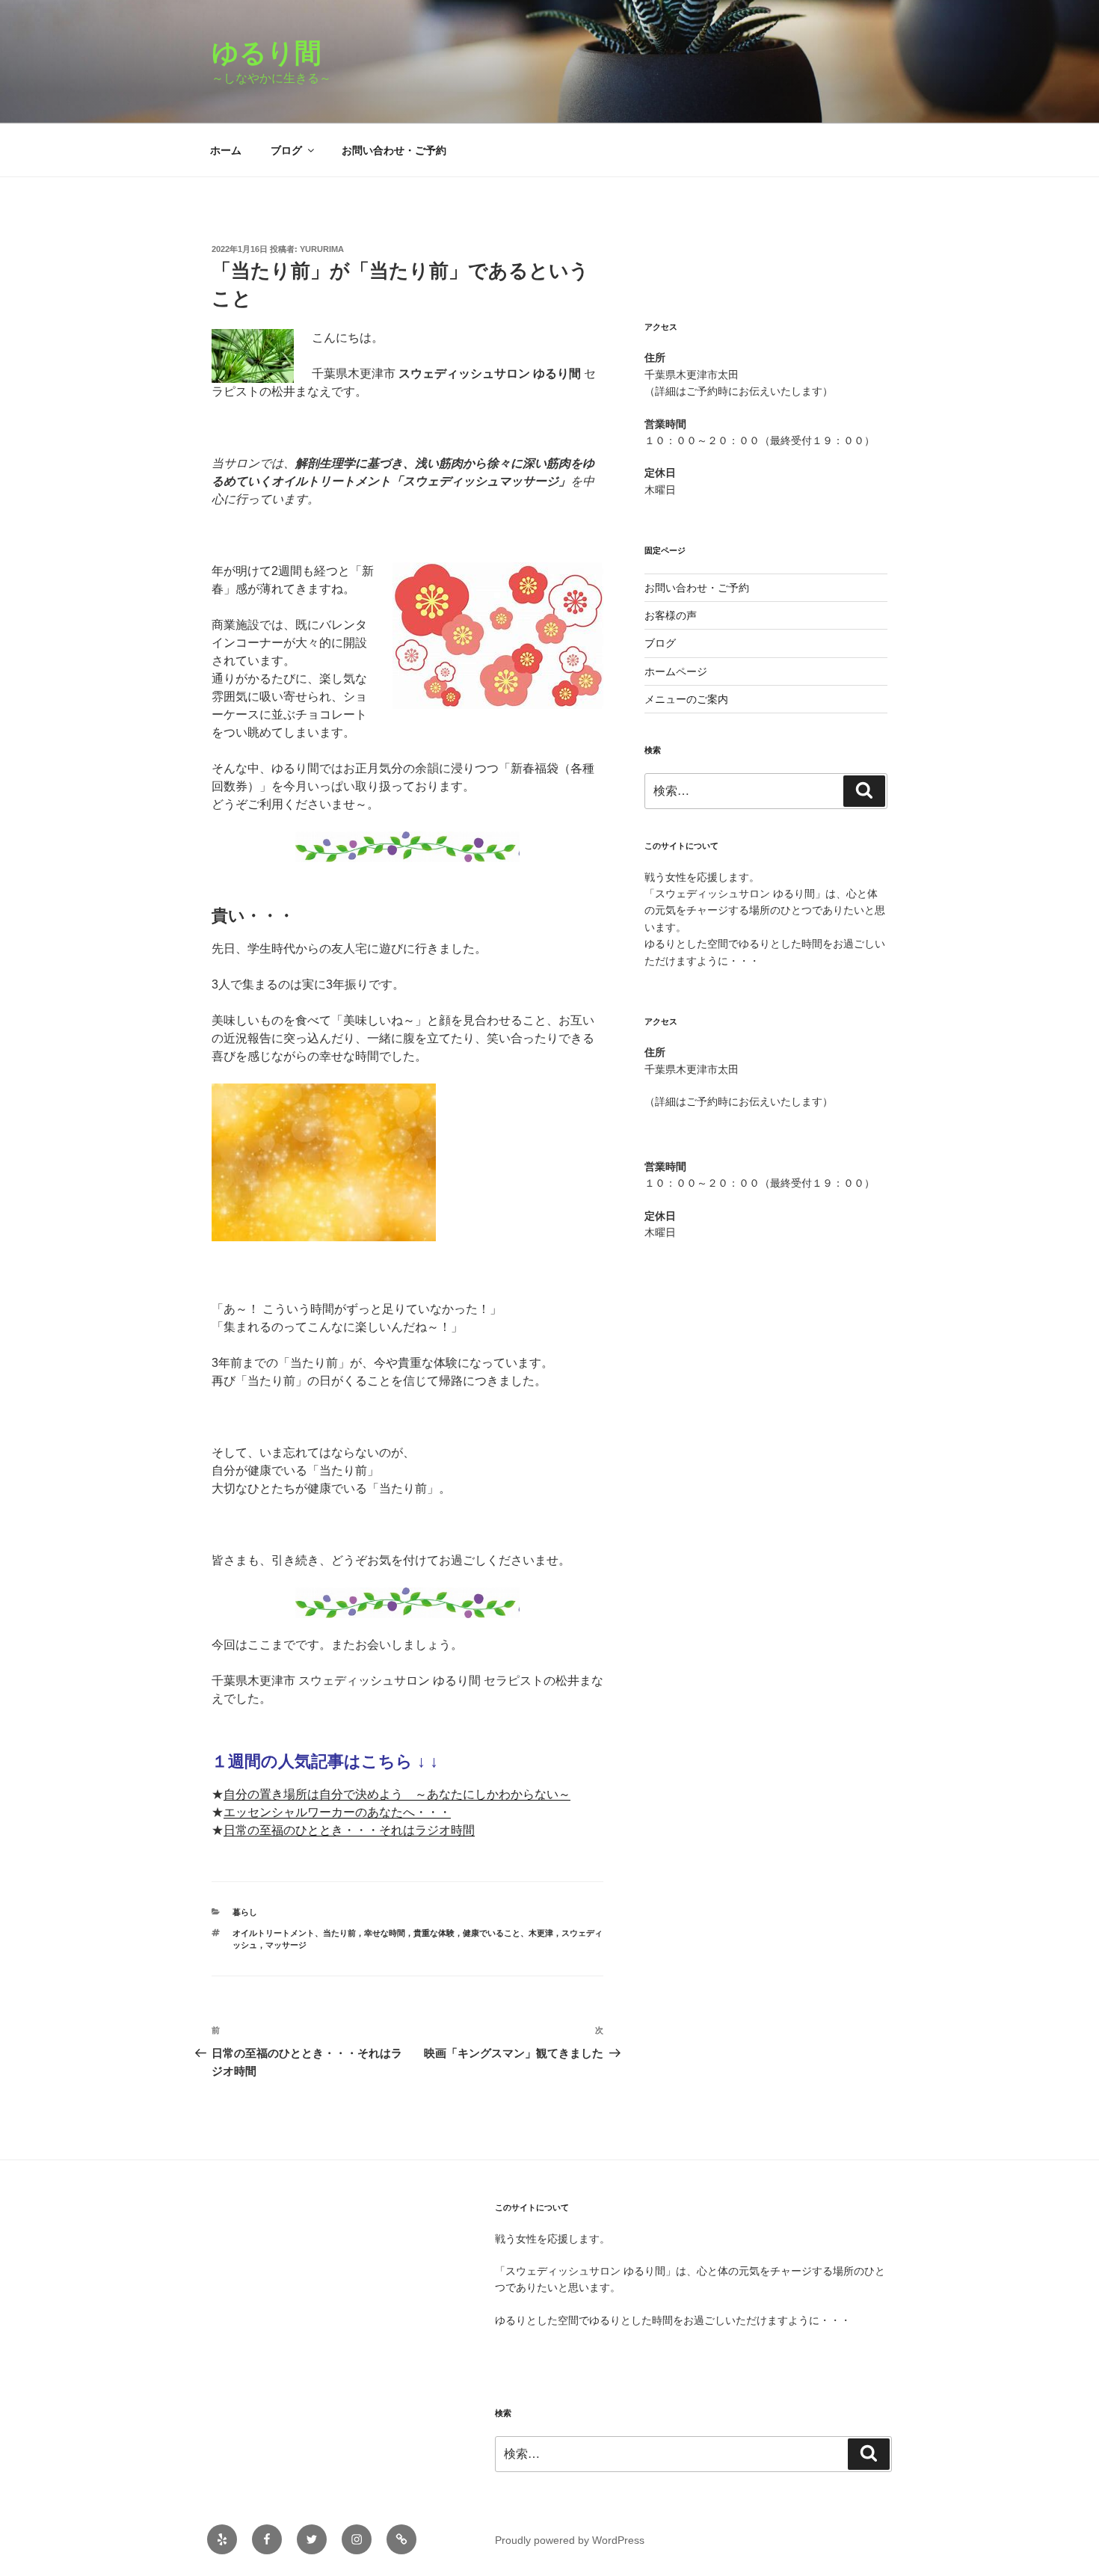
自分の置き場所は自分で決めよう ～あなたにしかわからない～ (397, 1794)
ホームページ (676, 671)
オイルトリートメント (274, 1933)
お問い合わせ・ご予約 (394, 150)
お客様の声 (671, 615)
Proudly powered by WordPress (570, 2540)
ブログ (286, 150)
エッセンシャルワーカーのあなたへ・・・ (337, 1812)
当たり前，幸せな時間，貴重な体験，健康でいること (422, 1933)
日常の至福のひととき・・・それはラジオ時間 (349, 1830)
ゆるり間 (280, 53)
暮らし (245, 1912)
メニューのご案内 (686, 699)
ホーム (226, 150)
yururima (322, 249)
